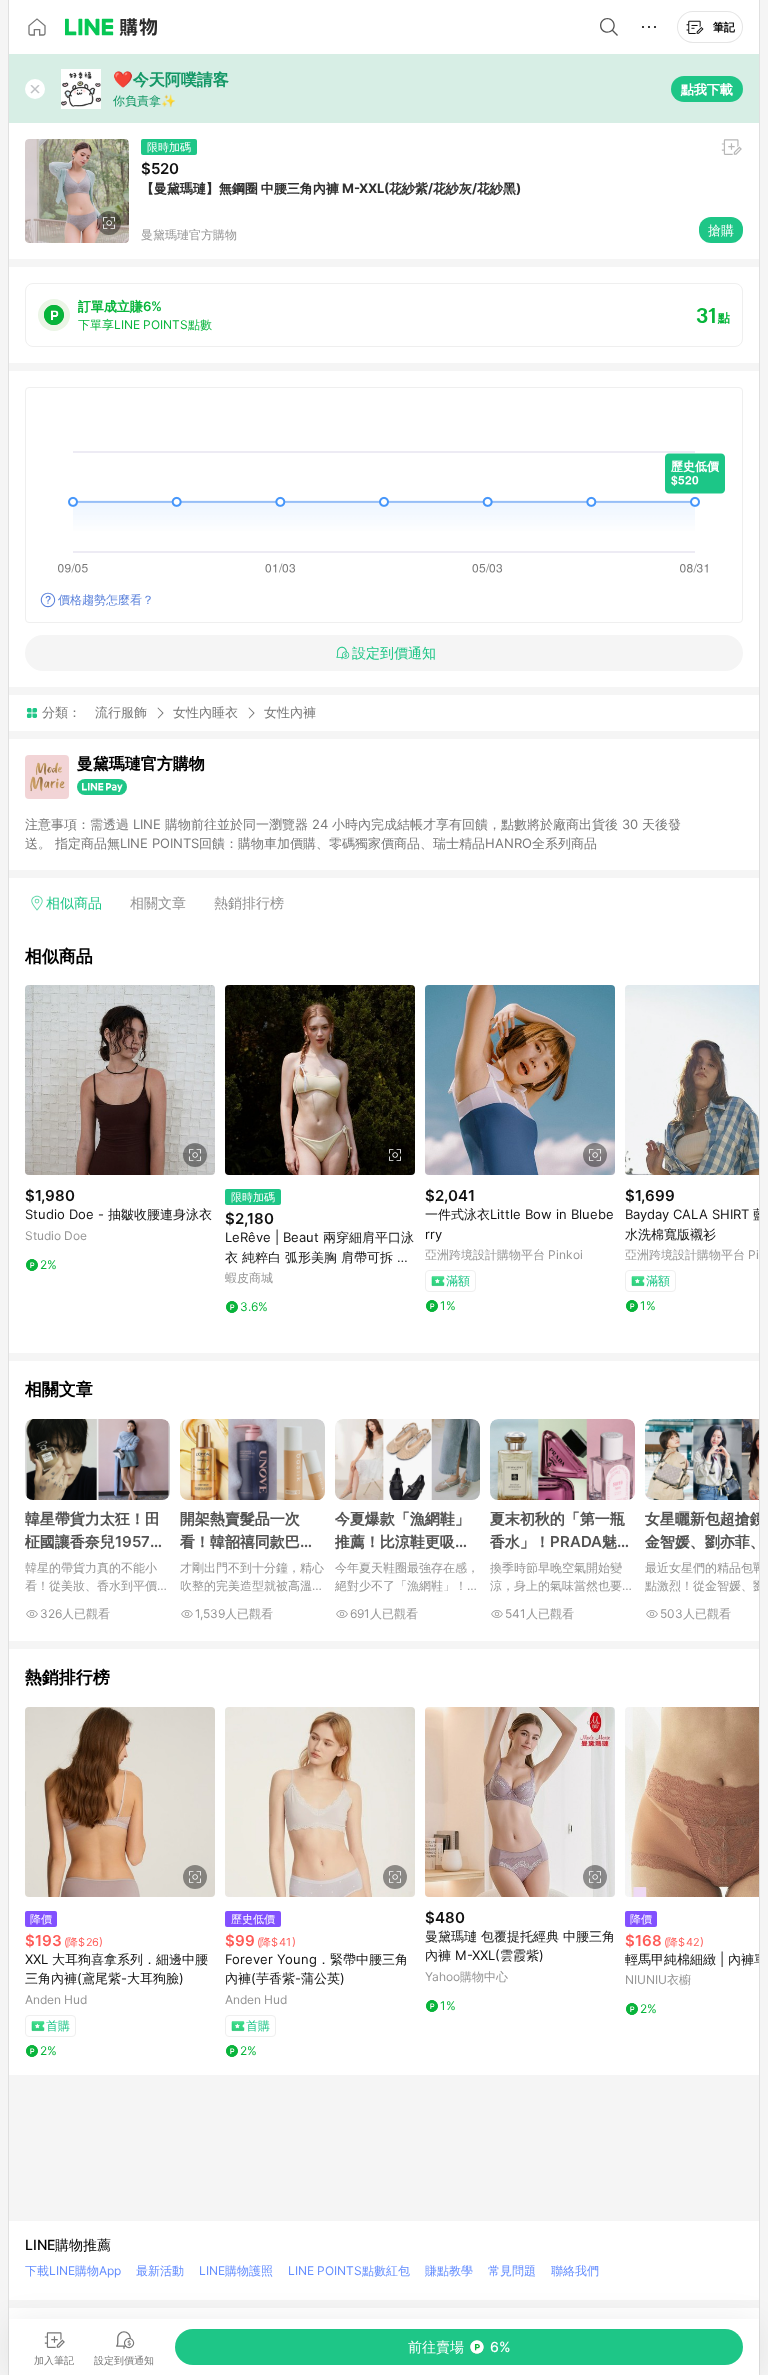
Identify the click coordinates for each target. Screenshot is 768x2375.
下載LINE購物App (73, 2270)
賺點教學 (449, 2270)
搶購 (721, 230)
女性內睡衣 (205, 712)
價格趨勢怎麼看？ (106, 599)
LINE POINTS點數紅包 (349, 2270)
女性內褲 (290, 712)
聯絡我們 (575, 2270)
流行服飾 (121, 712)
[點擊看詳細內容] (120, 1080)
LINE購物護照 (236, 2270)
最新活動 (160, 2270)
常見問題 (512, 2270)
